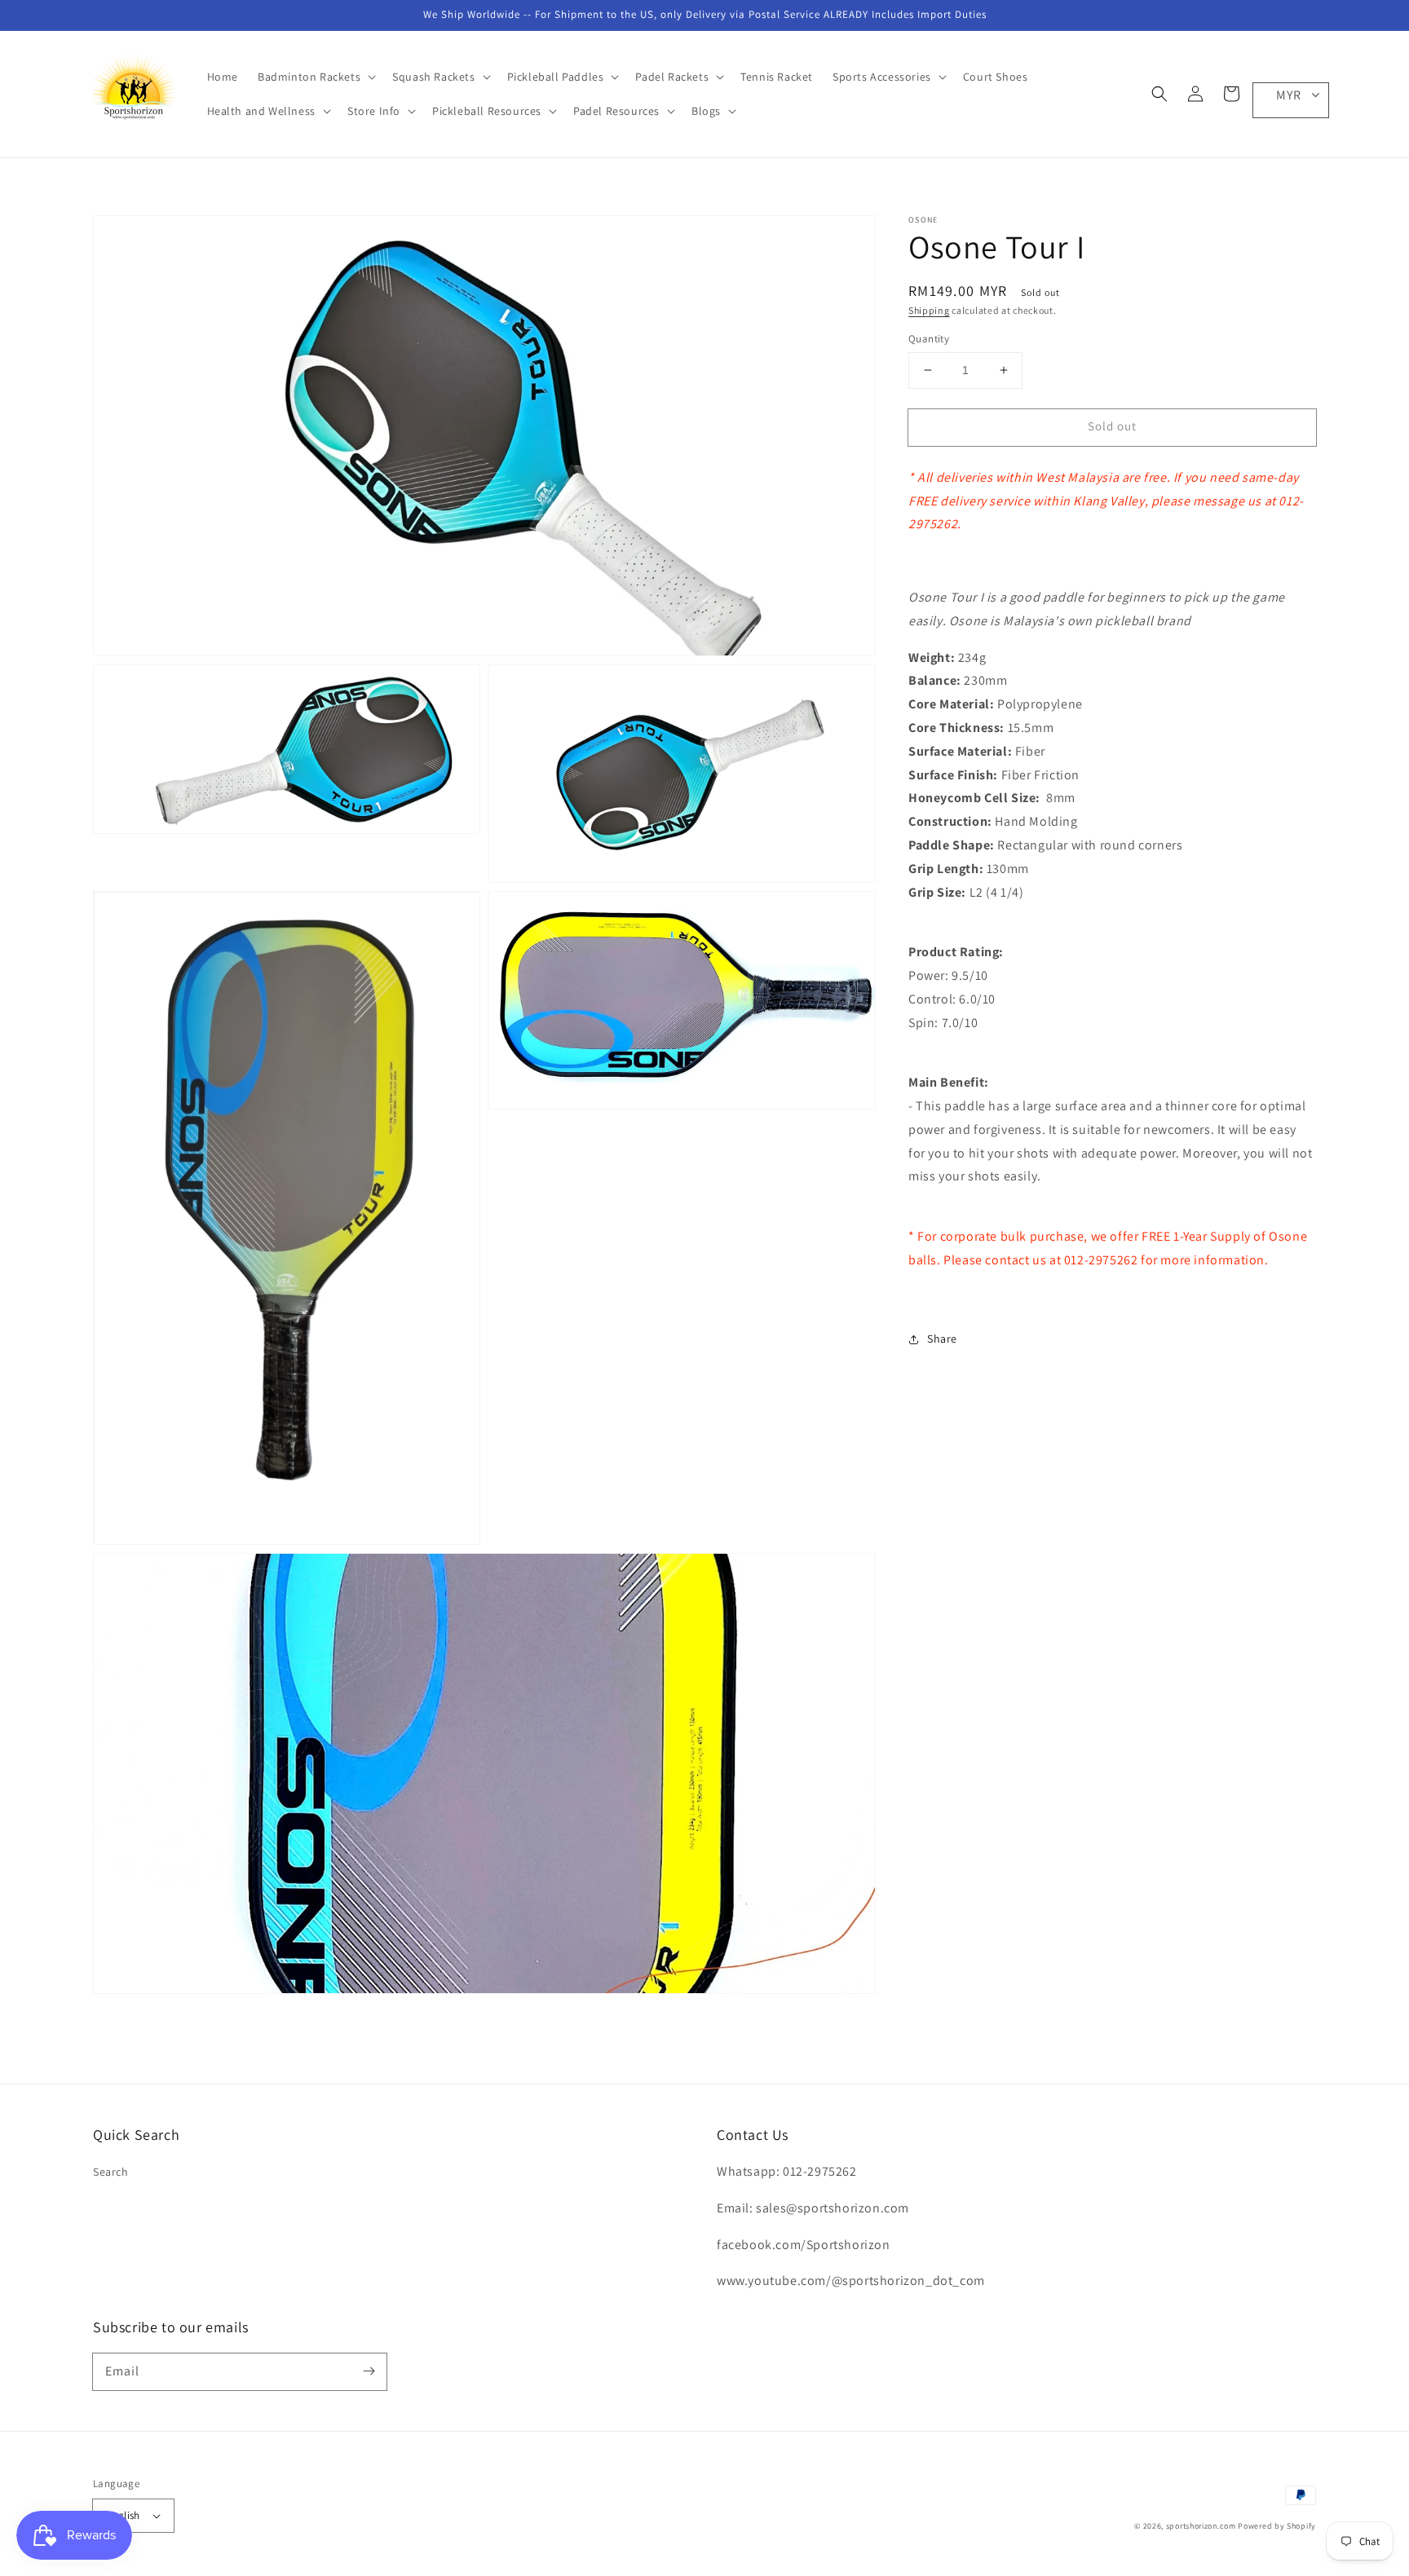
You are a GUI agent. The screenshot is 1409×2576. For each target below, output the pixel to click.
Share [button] (942, 1339)
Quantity (929, 339)
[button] (1159, 94)
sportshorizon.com (1201, 2526)
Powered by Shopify (1277, 2526)
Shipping (929, 310)
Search (111, 2172)
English (123, 2515)
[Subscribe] (369, 2371)
